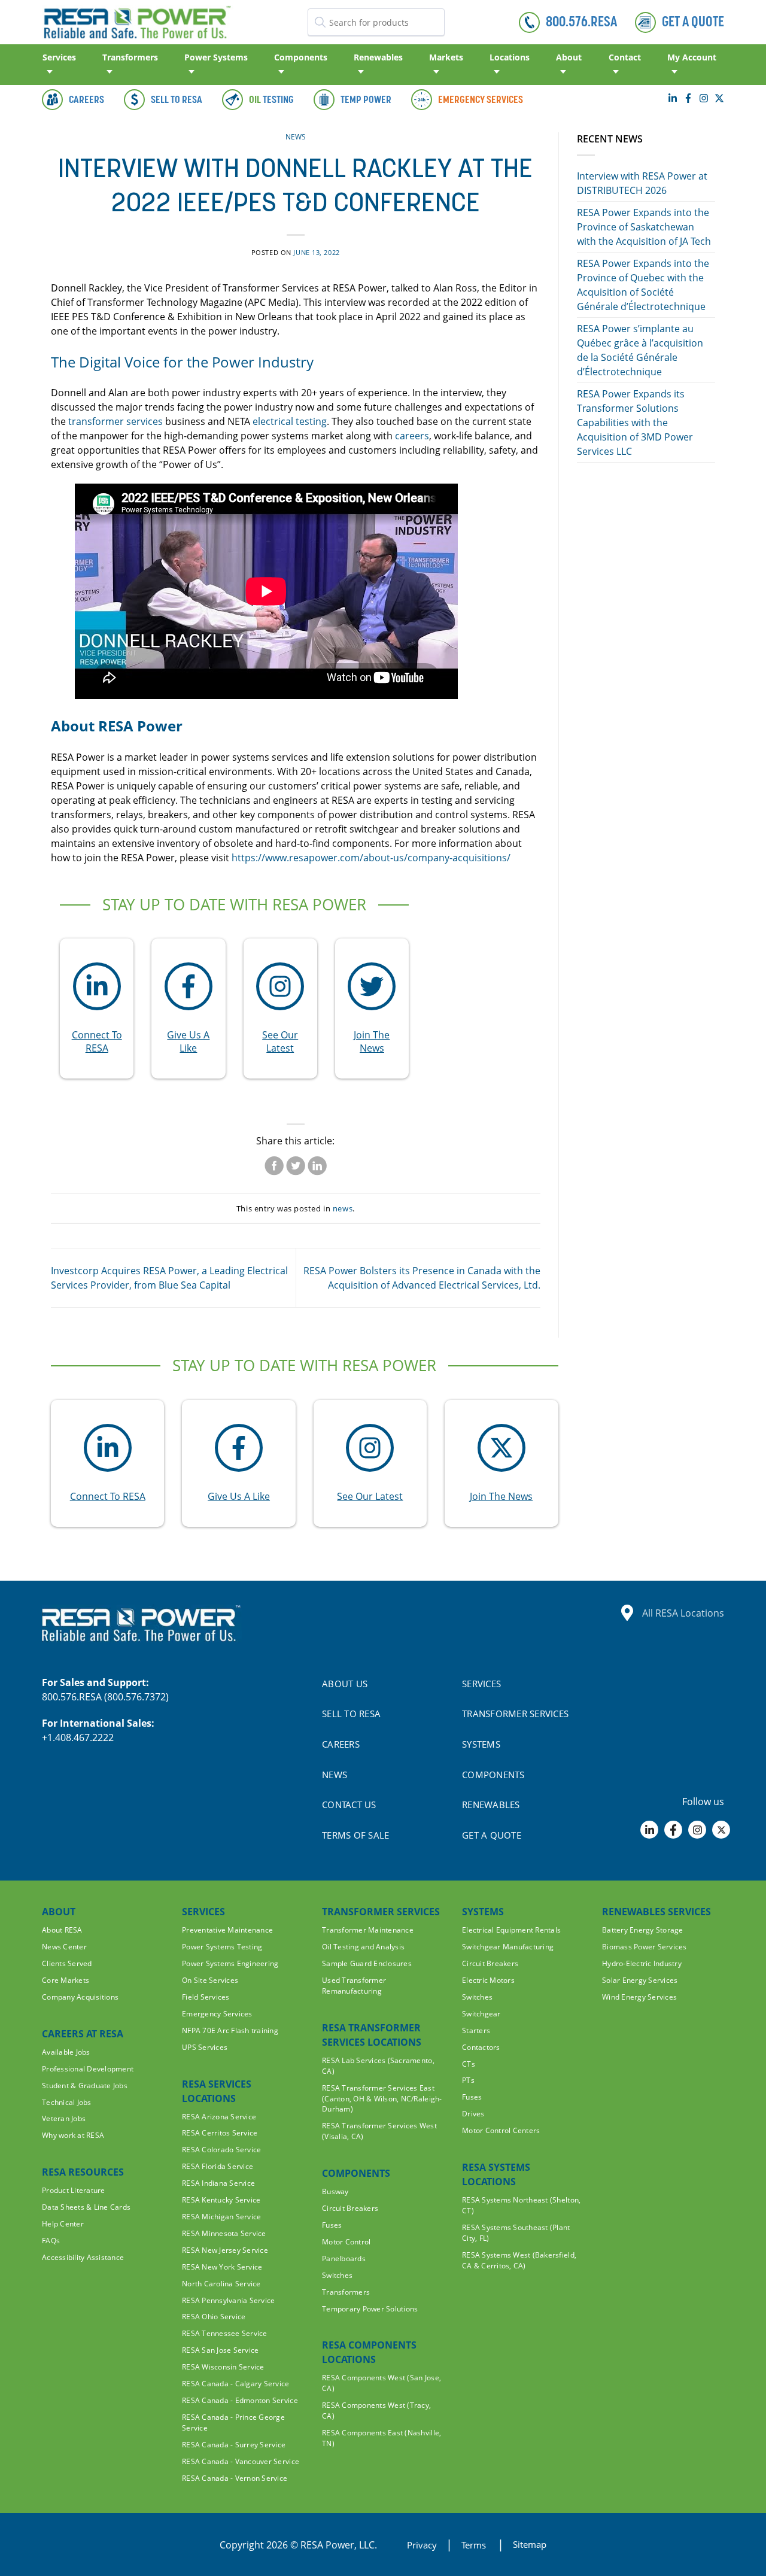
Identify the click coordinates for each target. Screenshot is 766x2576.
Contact (625, 57)
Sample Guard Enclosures (367, 1963)
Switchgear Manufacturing (508, 1947)
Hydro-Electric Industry (642, 1963)
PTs (468, 2080)
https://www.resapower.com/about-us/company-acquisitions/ (370, 858)
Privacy (422, 2545)
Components (301, 57)
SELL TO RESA (351, 1714)
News (296, 137)
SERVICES (481, 1684)
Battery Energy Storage (643, 1930)
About (569, 57)
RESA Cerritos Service (220, 2133)
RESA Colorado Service (221, 2150)
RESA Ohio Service (214, 2317)
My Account (692, 57)
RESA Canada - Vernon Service (235, 2478)
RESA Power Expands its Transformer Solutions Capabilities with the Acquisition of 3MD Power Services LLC (635, 423)
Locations (510, 57)
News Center (64, 1947)
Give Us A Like (188, 1041)
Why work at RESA (73, 2135)
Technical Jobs (67, 2102)
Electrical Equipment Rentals (511, 1930)
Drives (473, 2114)
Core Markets (66, 1980)
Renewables (378, 57)
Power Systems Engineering (230, 1963)
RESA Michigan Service (221, 2217)
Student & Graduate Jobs (85, 2086)
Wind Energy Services (639, 1997)
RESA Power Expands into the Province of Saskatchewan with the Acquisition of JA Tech (644, 227)
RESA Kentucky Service (221, 2200)
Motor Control (346, 2242)
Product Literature (74, 2190)
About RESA (62, 1930)
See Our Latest (280, 1041)
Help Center (63, 2224)
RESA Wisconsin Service (223, 2367)
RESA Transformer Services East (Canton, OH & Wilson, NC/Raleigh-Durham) (382, 2099)
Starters (476, 2030)
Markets (446, 57)
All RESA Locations (683, 1613)
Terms (475, 2545)
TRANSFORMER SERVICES (515, 1714)
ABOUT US (345, 1684)
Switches (337, 2275)
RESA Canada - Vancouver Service (241, 2461)
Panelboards (344, 2258)
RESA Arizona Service (219, 2117)
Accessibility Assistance (83, 2257)
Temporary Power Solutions (370, 2309)
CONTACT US (349, 1805)
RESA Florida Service (218, 2166)
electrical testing (290, 421)
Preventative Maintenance (227, 1930)
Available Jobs (66, 2052)
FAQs (51, 2241)
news (343, 1208)
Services (59, 57)
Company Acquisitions (80, 1997)
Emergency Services (217, 2014)
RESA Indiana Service (218, 2183)
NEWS (335, 1775)
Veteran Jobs (64, 2118)
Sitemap (530, 2544)
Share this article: (295, 1141)
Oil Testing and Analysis (363, 1947)
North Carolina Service (221, 2284)
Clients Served (67, 1963)
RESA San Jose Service (220, 2350)
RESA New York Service (222, 2267)
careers (412, 436)
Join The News (372, 1041)
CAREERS (341, 1744)
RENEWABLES (491, 1805)
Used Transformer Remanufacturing (354, 1986)
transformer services (117, 421)
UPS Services (205, 2047)
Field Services (206, 1997)
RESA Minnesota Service (224, 2233)
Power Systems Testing (222, 1947)
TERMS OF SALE (355, 1835)
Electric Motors (488, 1980)
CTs (469, 2064)
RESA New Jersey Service (225, 2250)
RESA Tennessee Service (225, 2333)
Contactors (481, 2047)
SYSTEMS (481, 1744)
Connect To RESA (97, 1041)
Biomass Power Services (645, 1947)
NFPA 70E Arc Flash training (230, 2030)
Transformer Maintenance (368, 1930)
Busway (335, 2191)
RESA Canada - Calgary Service (236, 2384)
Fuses (332, 2225)
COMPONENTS (493, 1775)
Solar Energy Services (640, 1980)
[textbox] (376, 22)
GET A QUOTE (492, 1835)
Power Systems (216, 57)
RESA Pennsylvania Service (229, 2300)
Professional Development (88, 2069)
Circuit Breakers (350, 2208)
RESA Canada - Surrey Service (234, 2445)
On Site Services (210, 1980)
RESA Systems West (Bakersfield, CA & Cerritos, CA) (519, 2260)
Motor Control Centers (501, 2130)
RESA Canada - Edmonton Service (240, 2400)
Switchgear (481, 2014)
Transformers (130, 57)
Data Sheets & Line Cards (86, 2207)
